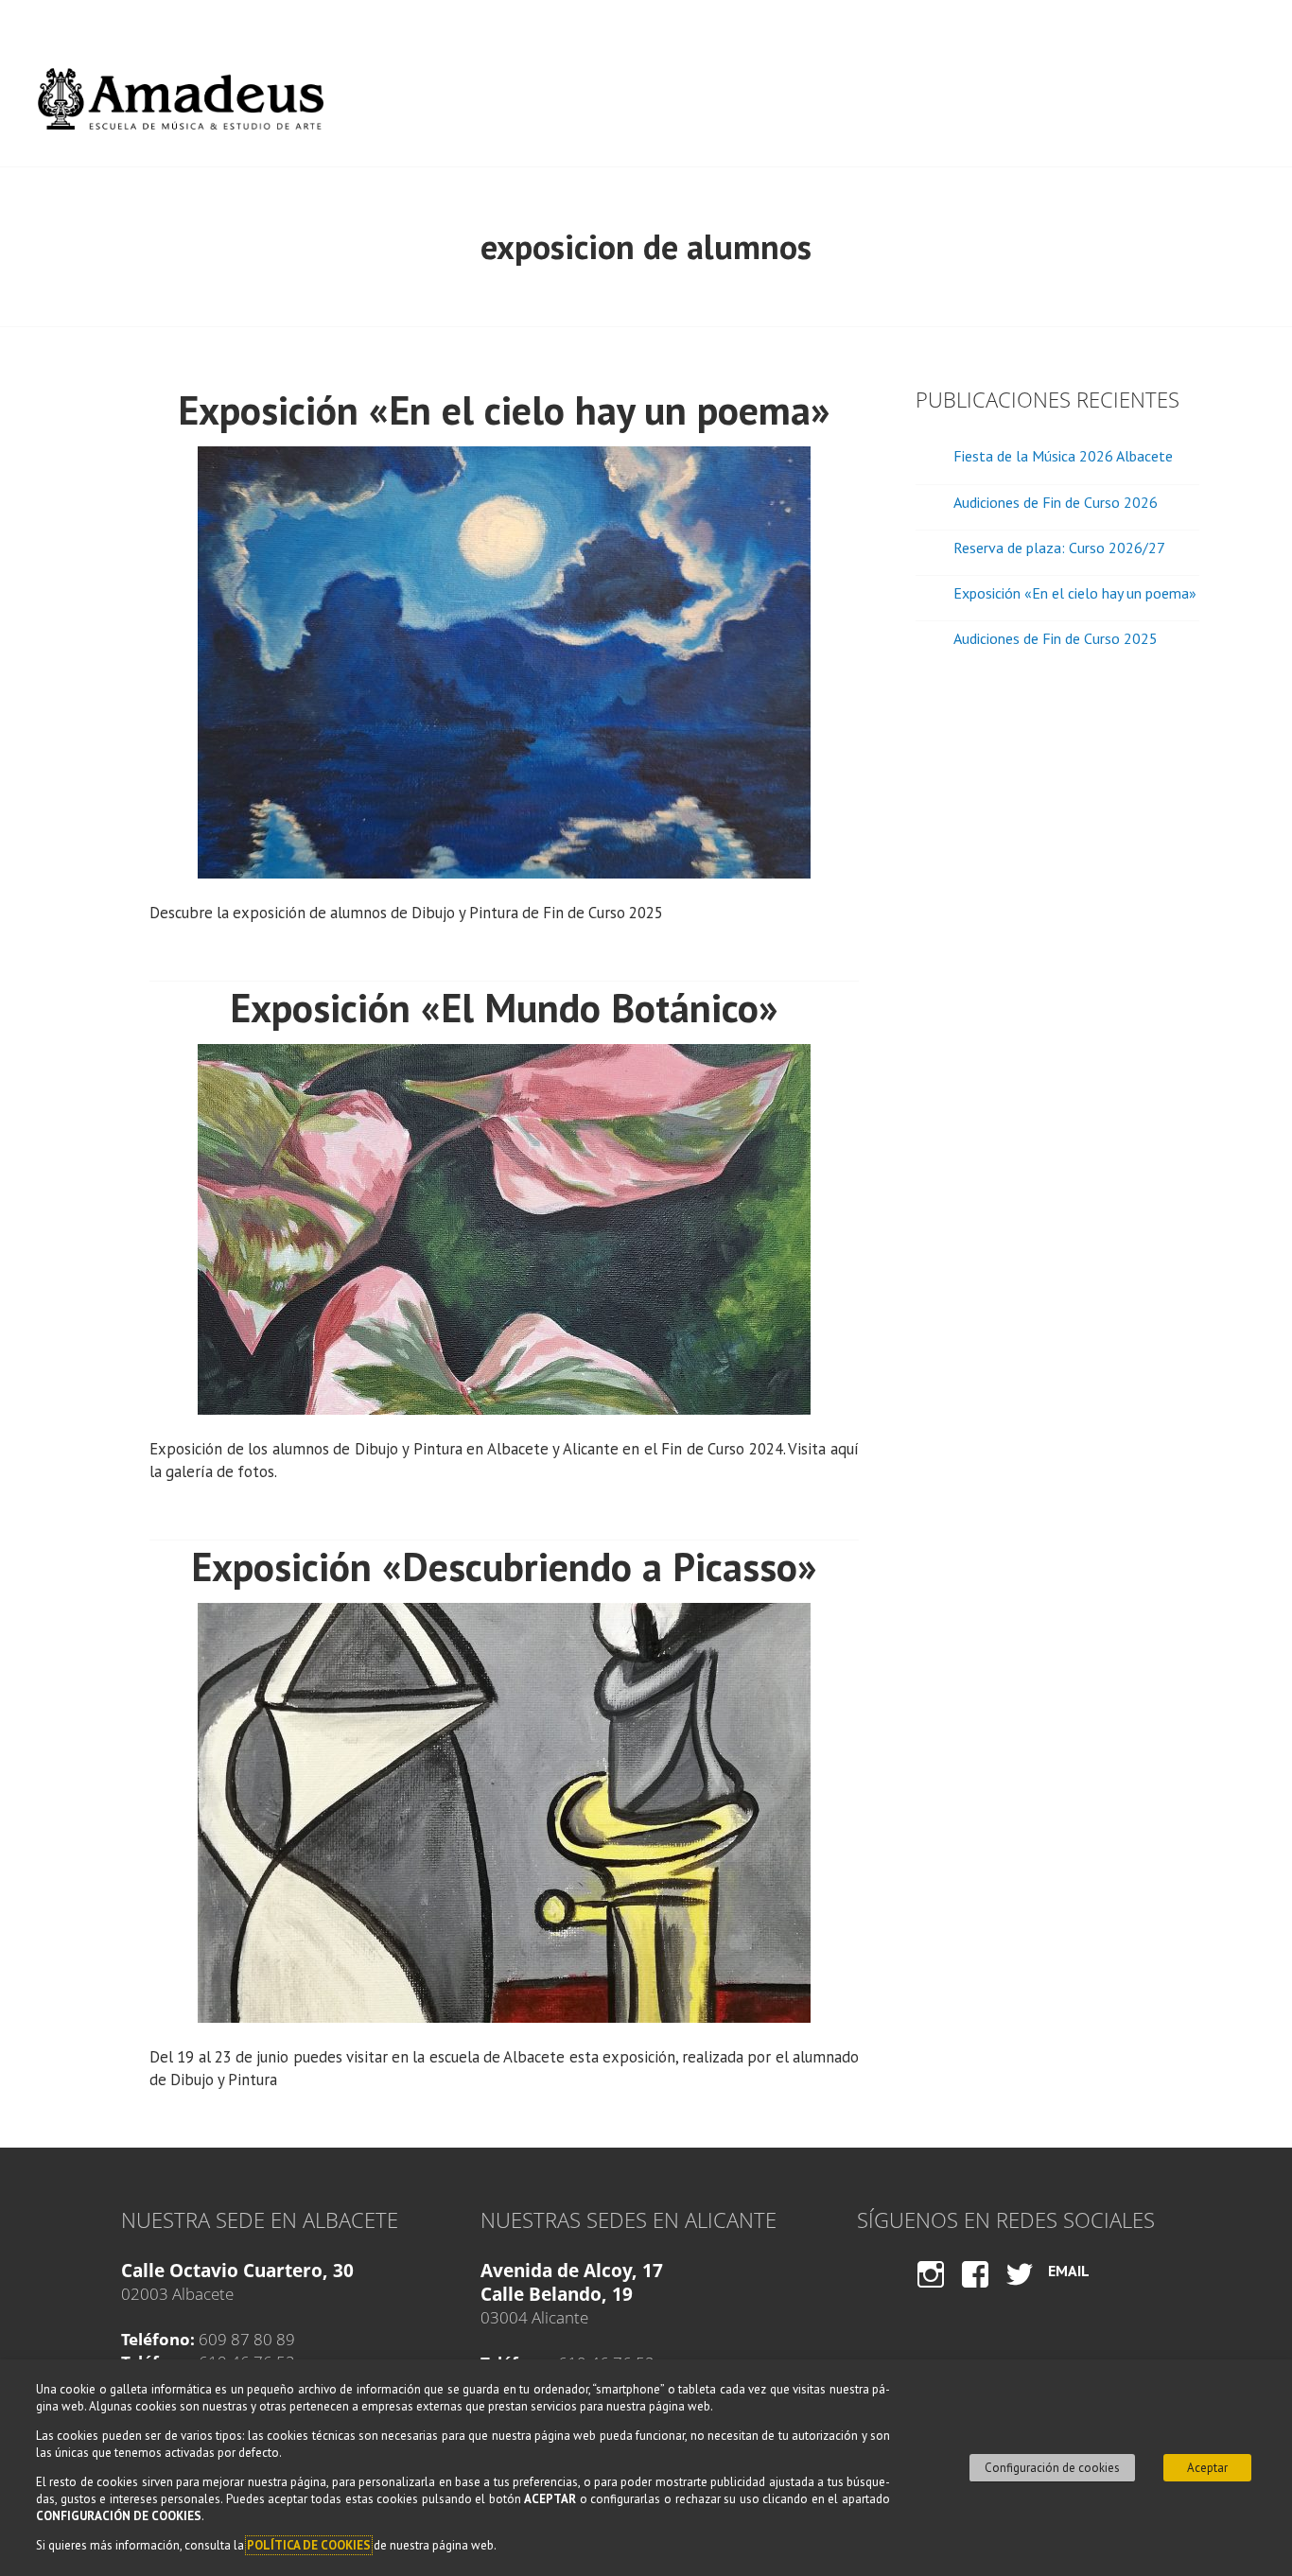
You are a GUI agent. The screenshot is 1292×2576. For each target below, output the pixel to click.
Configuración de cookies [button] (1052, 2468)
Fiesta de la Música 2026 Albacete (1063, 456)
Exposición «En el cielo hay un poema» (504, 410)
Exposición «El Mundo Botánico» (504, 1008)
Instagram (930, 2292)
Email (1069, 2271)
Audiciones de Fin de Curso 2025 (1056, 638)
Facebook (975, 2292)
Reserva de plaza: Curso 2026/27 (1059, 548)
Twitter (1020, 2292)
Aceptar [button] (1207, 2468)
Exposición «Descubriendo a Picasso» (504, 1566)
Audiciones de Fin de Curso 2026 (1056, 502)
